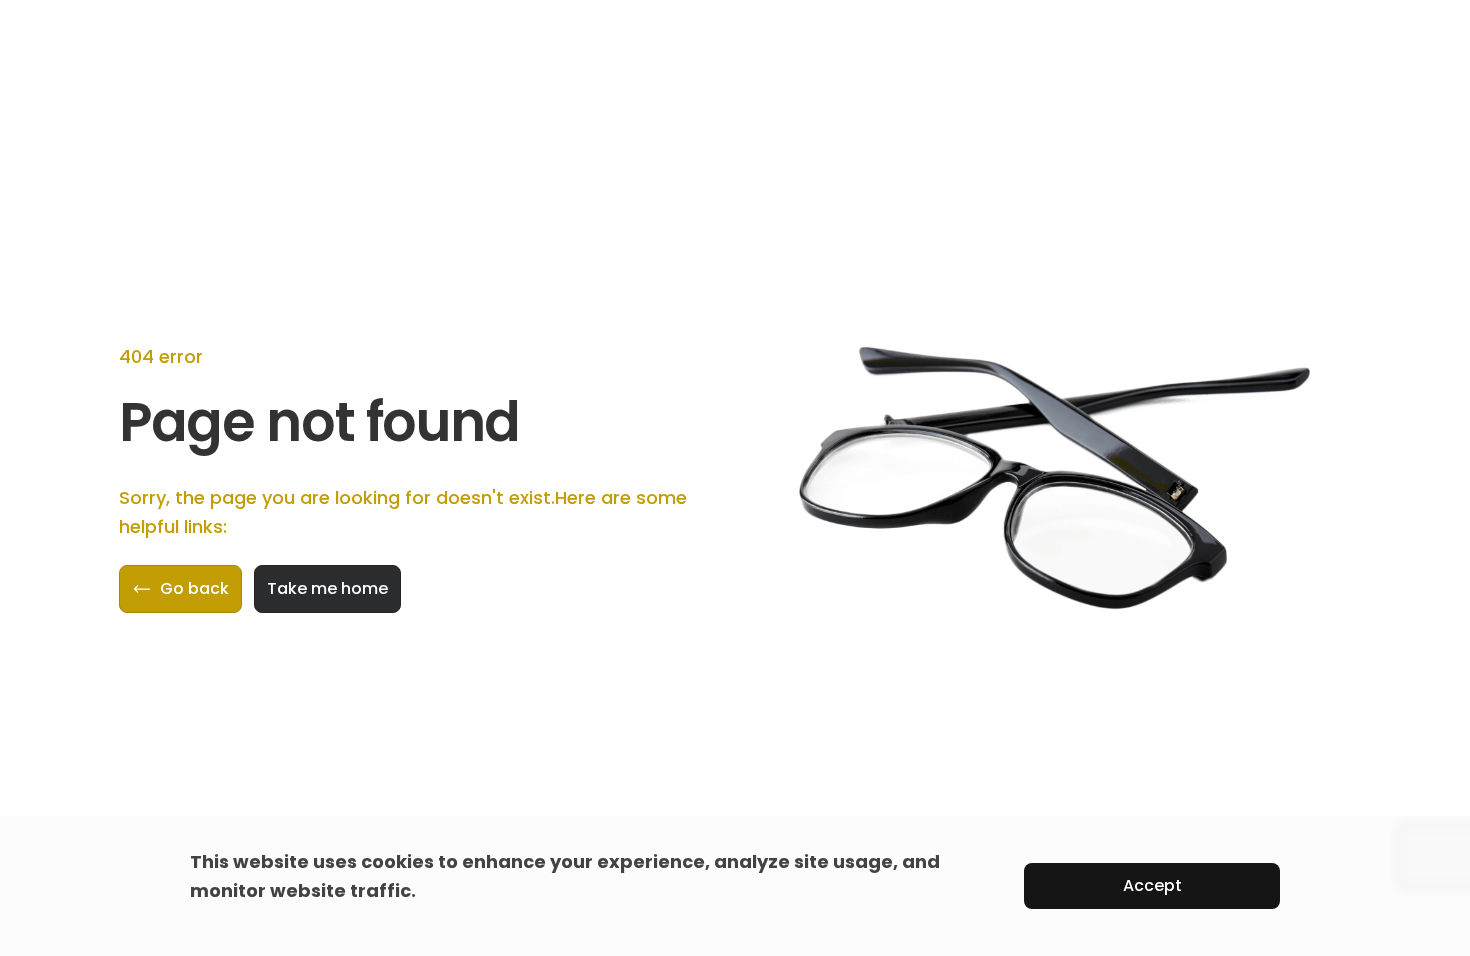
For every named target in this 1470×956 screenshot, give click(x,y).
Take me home (327, 588)
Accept (1152, 885)
